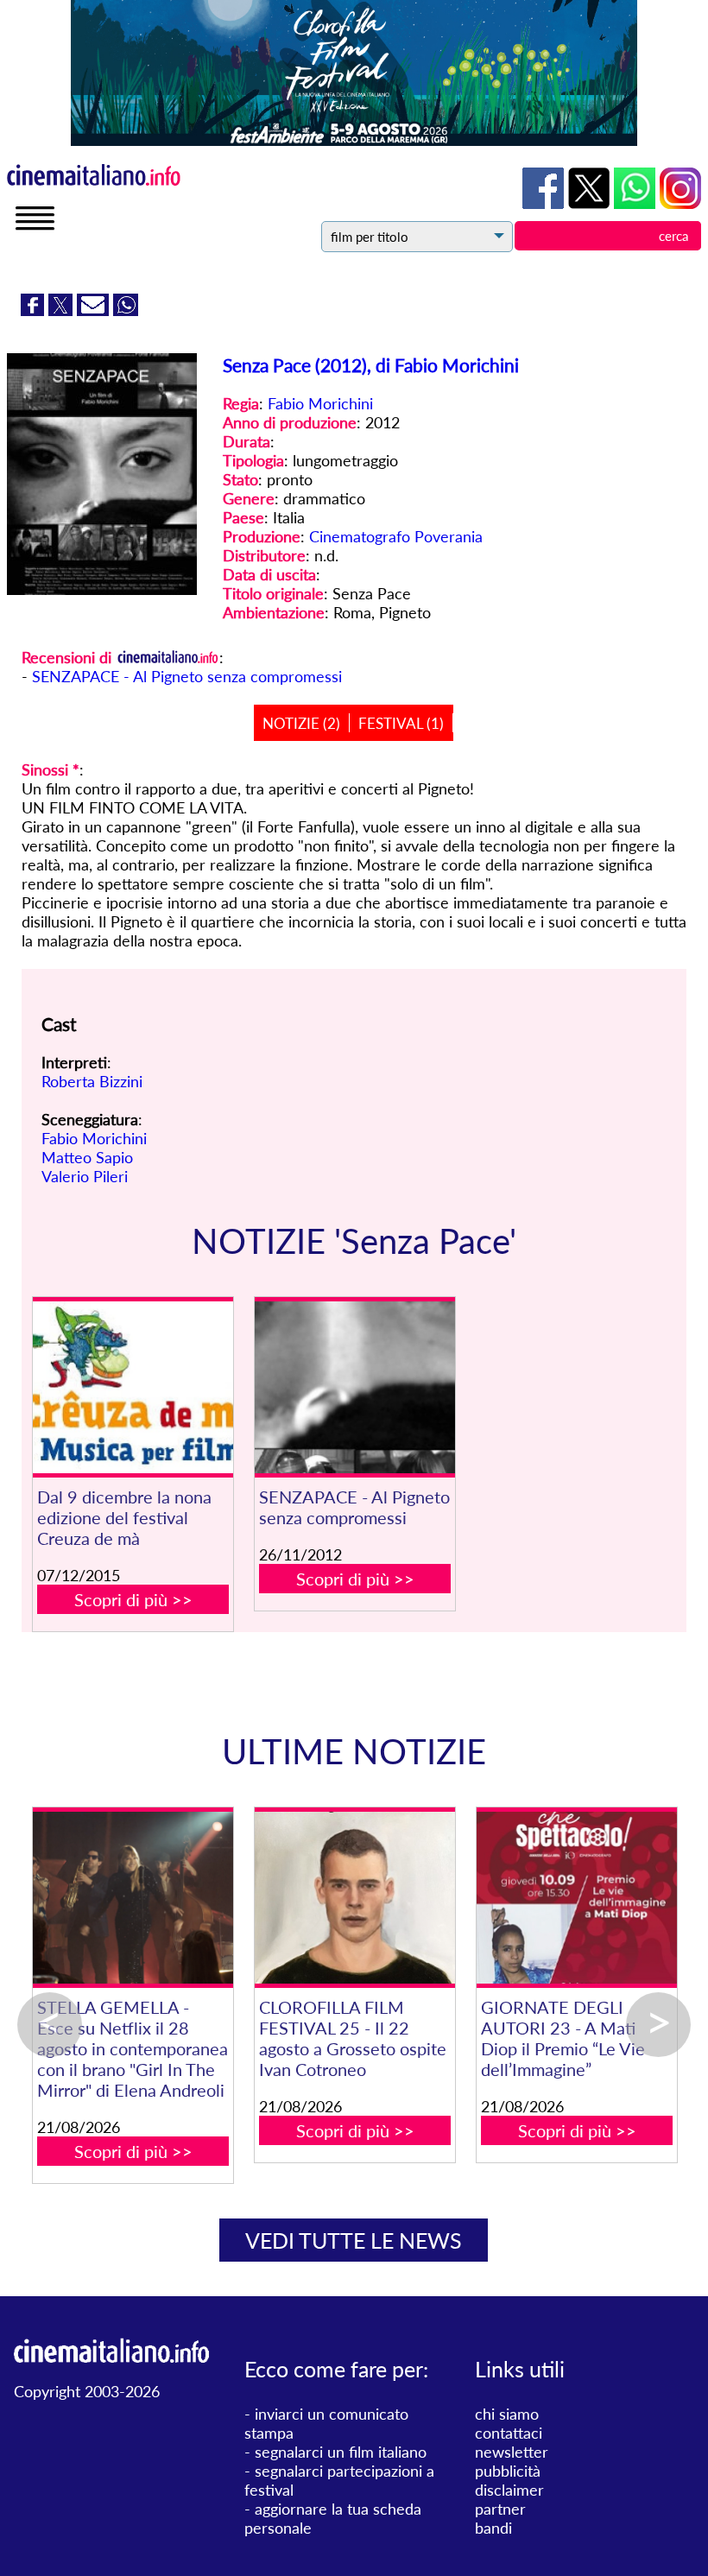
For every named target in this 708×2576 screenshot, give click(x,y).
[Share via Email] (95, 310)
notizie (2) (301, 723)
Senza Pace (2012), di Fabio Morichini (371, 365)
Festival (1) (401, 723)
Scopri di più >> (133, 1599)
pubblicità (508, 2471)
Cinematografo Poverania (396, 536)
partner (500, 2509)
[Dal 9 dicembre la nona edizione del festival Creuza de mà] (133, 1387)
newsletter (512, 2452)
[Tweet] (63, 310)
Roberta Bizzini (92, 1081)
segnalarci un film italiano (341, 2452)
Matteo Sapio (87, 1157)
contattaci (509, 2433)
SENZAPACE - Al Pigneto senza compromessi (187, 676)
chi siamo (507, 2414)
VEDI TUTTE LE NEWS (354, 2240)
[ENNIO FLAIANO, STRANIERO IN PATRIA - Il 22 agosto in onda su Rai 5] (475, 1898)
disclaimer (509, 2490)
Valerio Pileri (85, 1176)
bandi (493, 2528)
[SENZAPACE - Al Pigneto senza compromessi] (354, 1387)
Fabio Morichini (320, 403)
